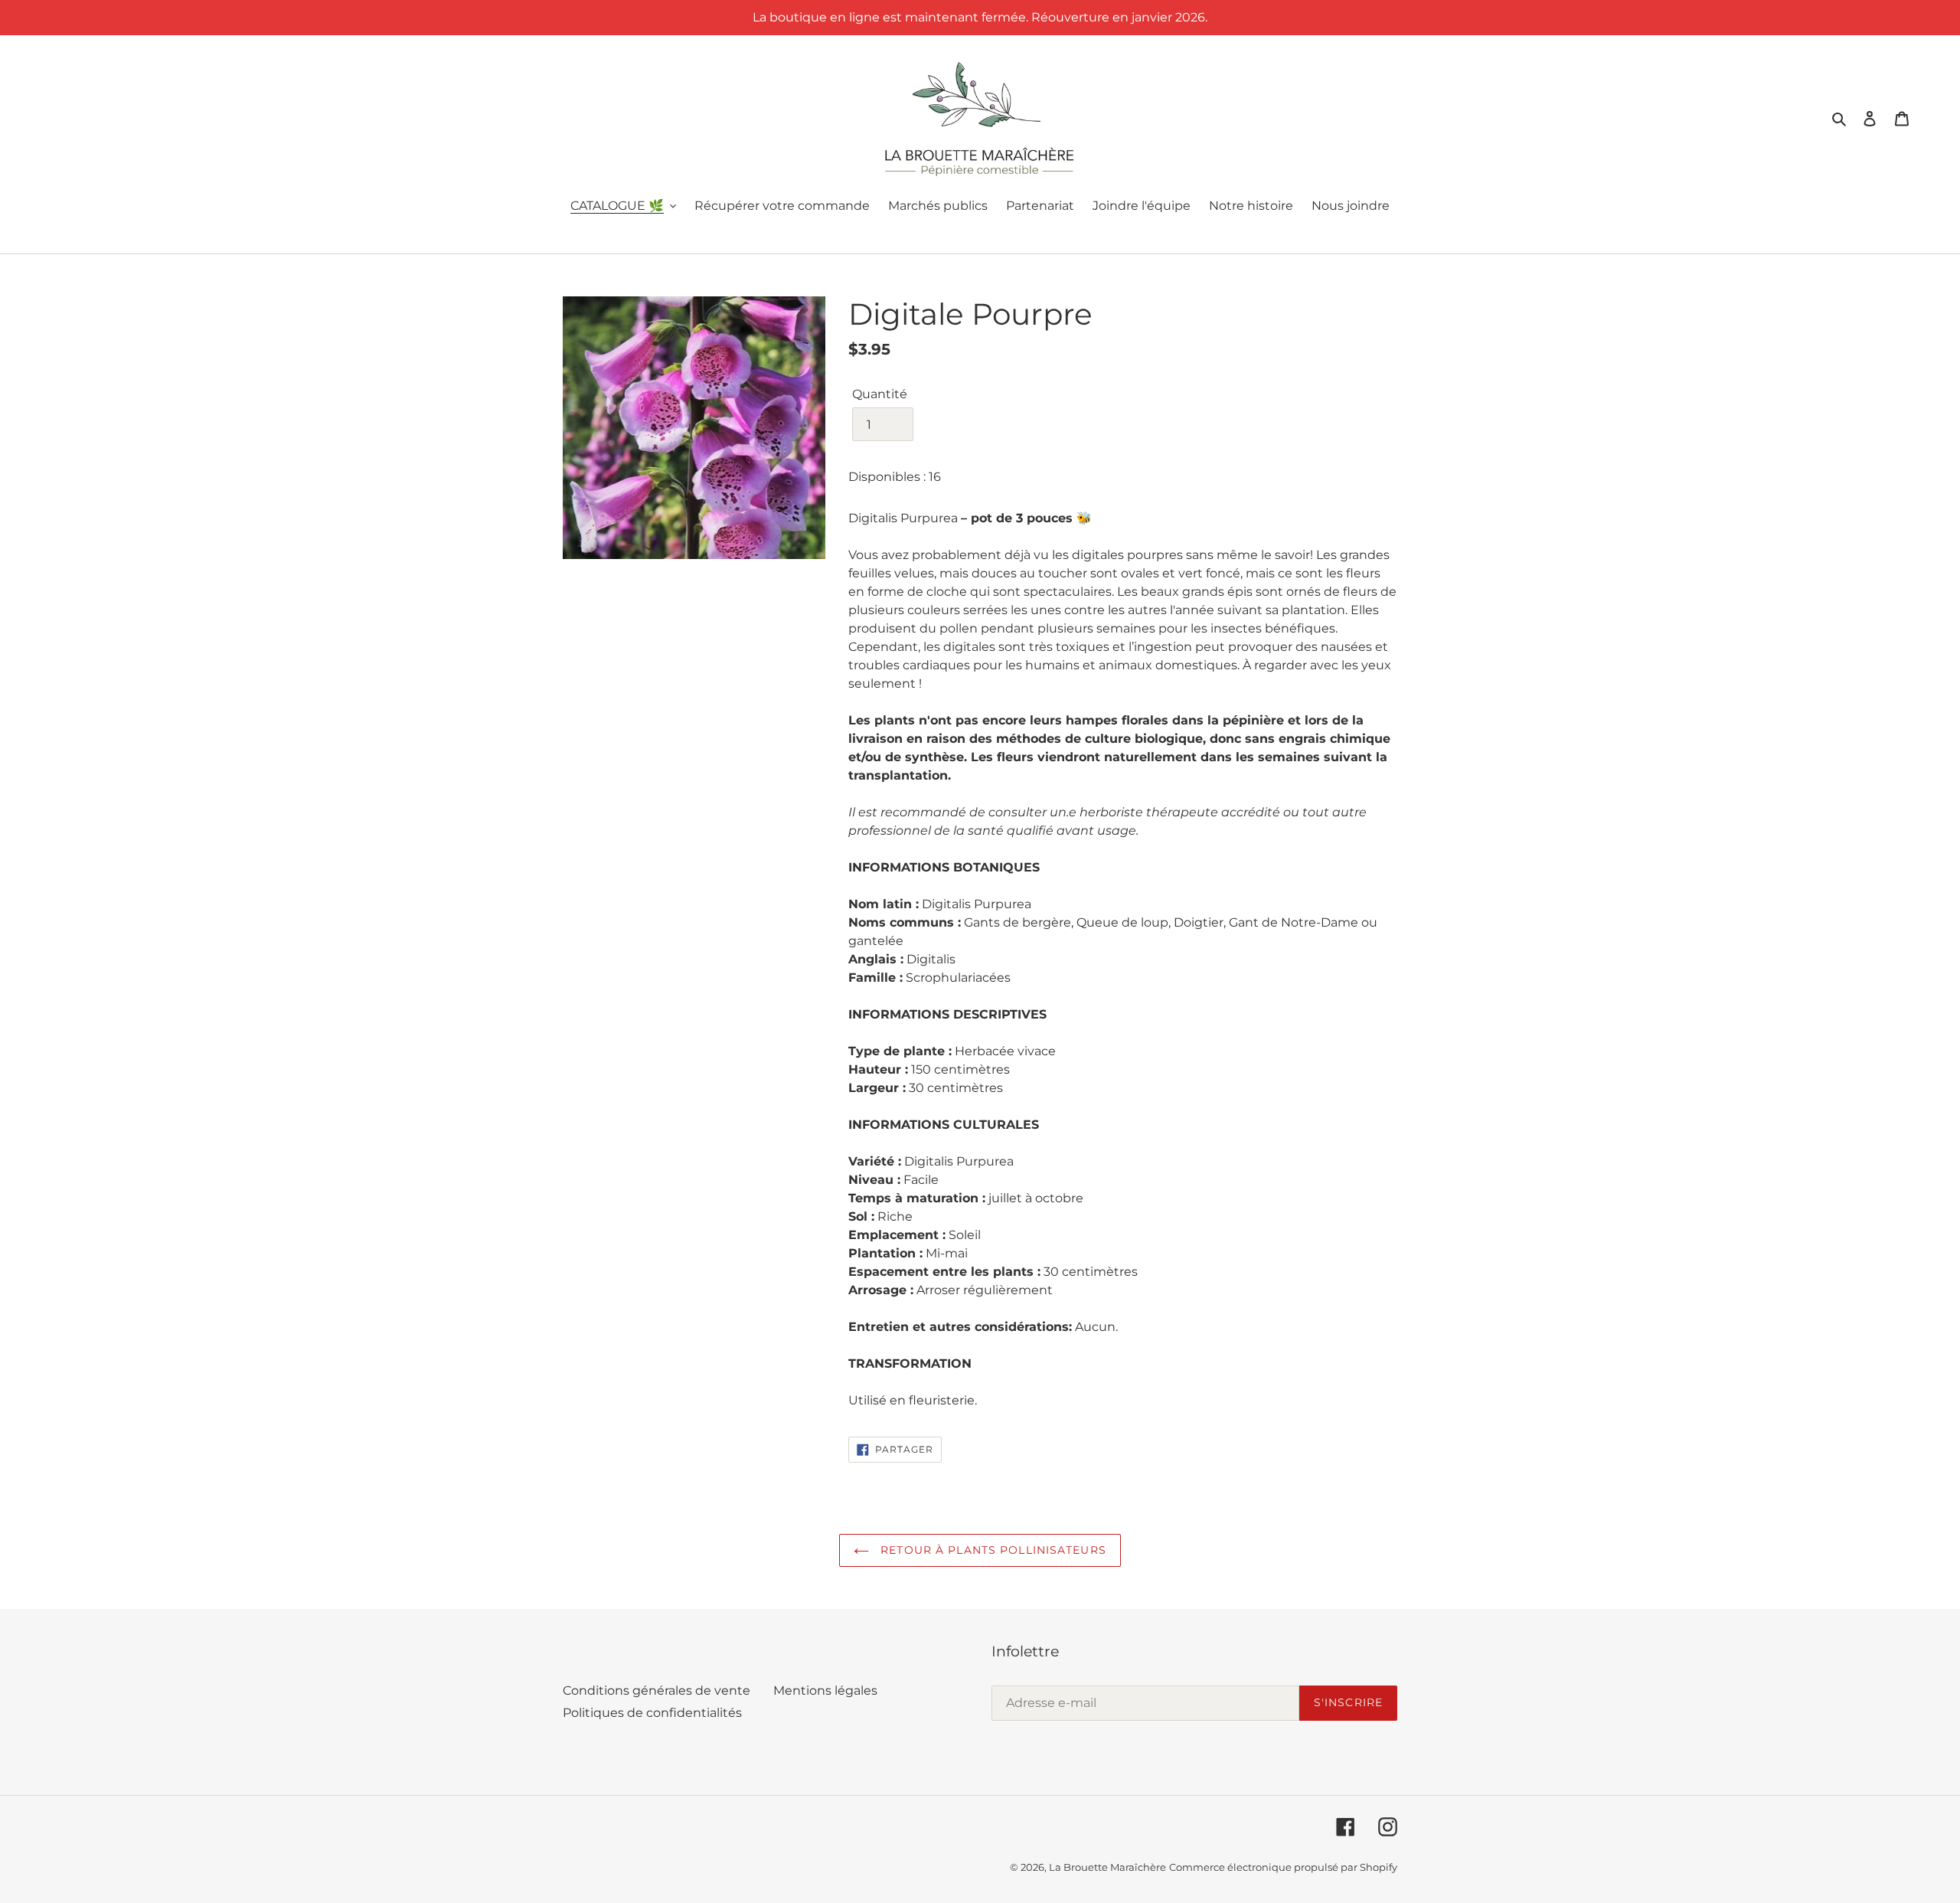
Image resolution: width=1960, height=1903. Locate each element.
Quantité (880, 394)
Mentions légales (825, 1690)
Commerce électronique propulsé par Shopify (1283, 1867)
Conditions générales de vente (657, 1690)
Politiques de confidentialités (652, 1713)
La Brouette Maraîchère (1107, 1867)
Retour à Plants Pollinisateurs (991, 1550)
